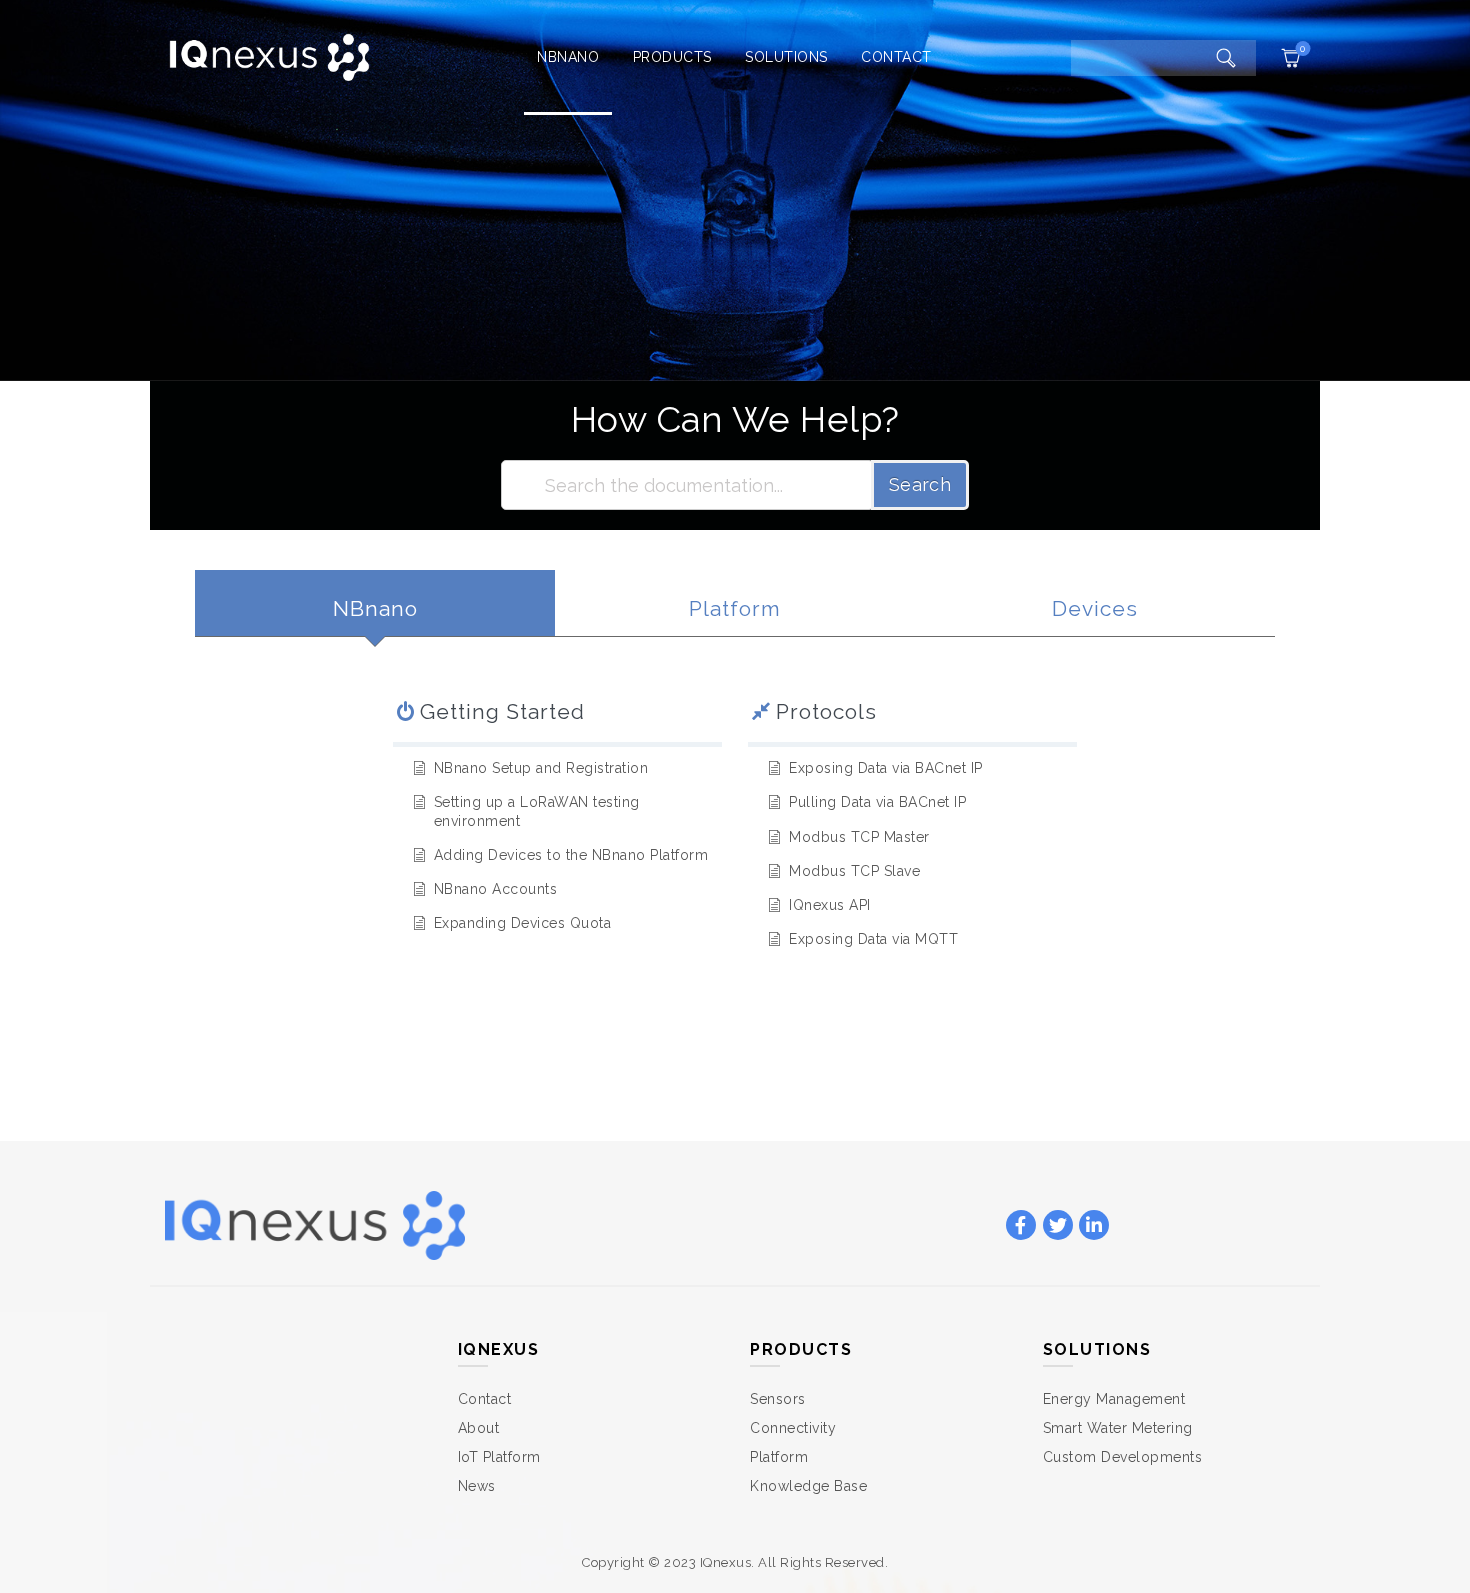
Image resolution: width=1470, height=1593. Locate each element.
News (477, 1486)
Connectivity (793, 1428)
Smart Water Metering (1118, 1428)
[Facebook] (1021, 1226)
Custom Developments (1123, 1457)
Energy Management (1114, 1399)
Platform (779, 1457)
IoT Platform (499, 1457)
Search (920, 484)
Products (672, 57)
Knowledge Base (808, 1486)
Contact (896, 57)
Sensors (778, 1399)
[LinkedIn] (1094, 1226)
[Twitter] (1058, 1226)
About (479, 1428)
